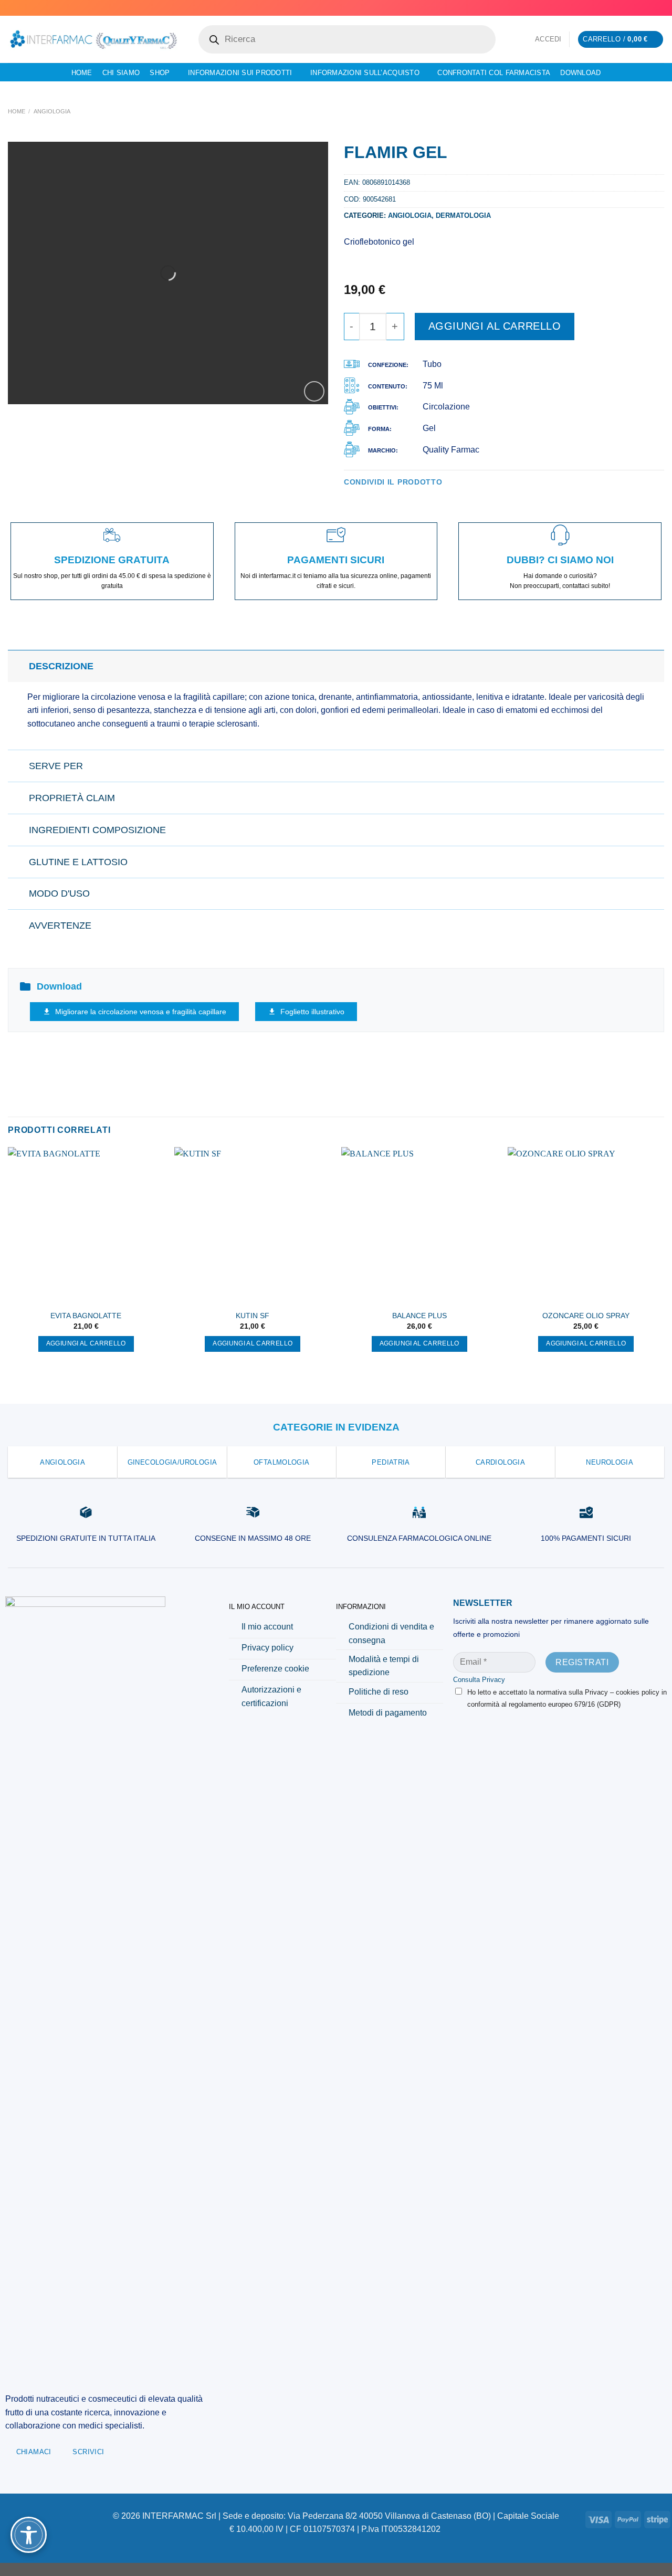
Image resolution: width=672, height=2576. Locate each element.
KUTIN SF (253, 1316)
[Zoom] (314, 391)
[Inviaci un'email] (649, 8)
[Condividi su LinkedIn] (402, 497)
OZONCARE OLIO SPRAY (586, 1316)
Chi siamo (121, 73)
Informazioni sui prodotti (240, 73)
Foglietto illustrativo (312, 1012)
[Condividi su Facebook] (350, 497)
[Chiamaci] (659, 8)
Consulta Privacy (479, 1680)
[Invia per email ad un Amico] (376, 497)
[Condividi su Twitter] (363, 497)
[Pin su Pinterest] (388, 497)
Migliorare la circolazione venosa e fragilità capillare (141, 1012)
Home (82, 73)
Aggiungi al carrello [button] (86, 1343)
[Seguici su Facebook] (629, 8)
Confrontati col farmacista (494, 73)
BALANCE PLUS (419, 1316)
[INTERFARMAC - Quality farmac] (93, 39)
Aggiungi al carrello (495, 326)
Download (580, 73)
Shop (160, 73)
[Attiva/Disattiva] (18, 666)
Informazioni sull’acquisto (365, 73)
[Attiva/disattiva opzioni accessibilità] (29, 2535)
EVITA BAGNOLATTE (86, 1316)
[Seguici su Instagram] (639, 8)
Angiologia (52, 111)
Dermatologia (463, 215)
